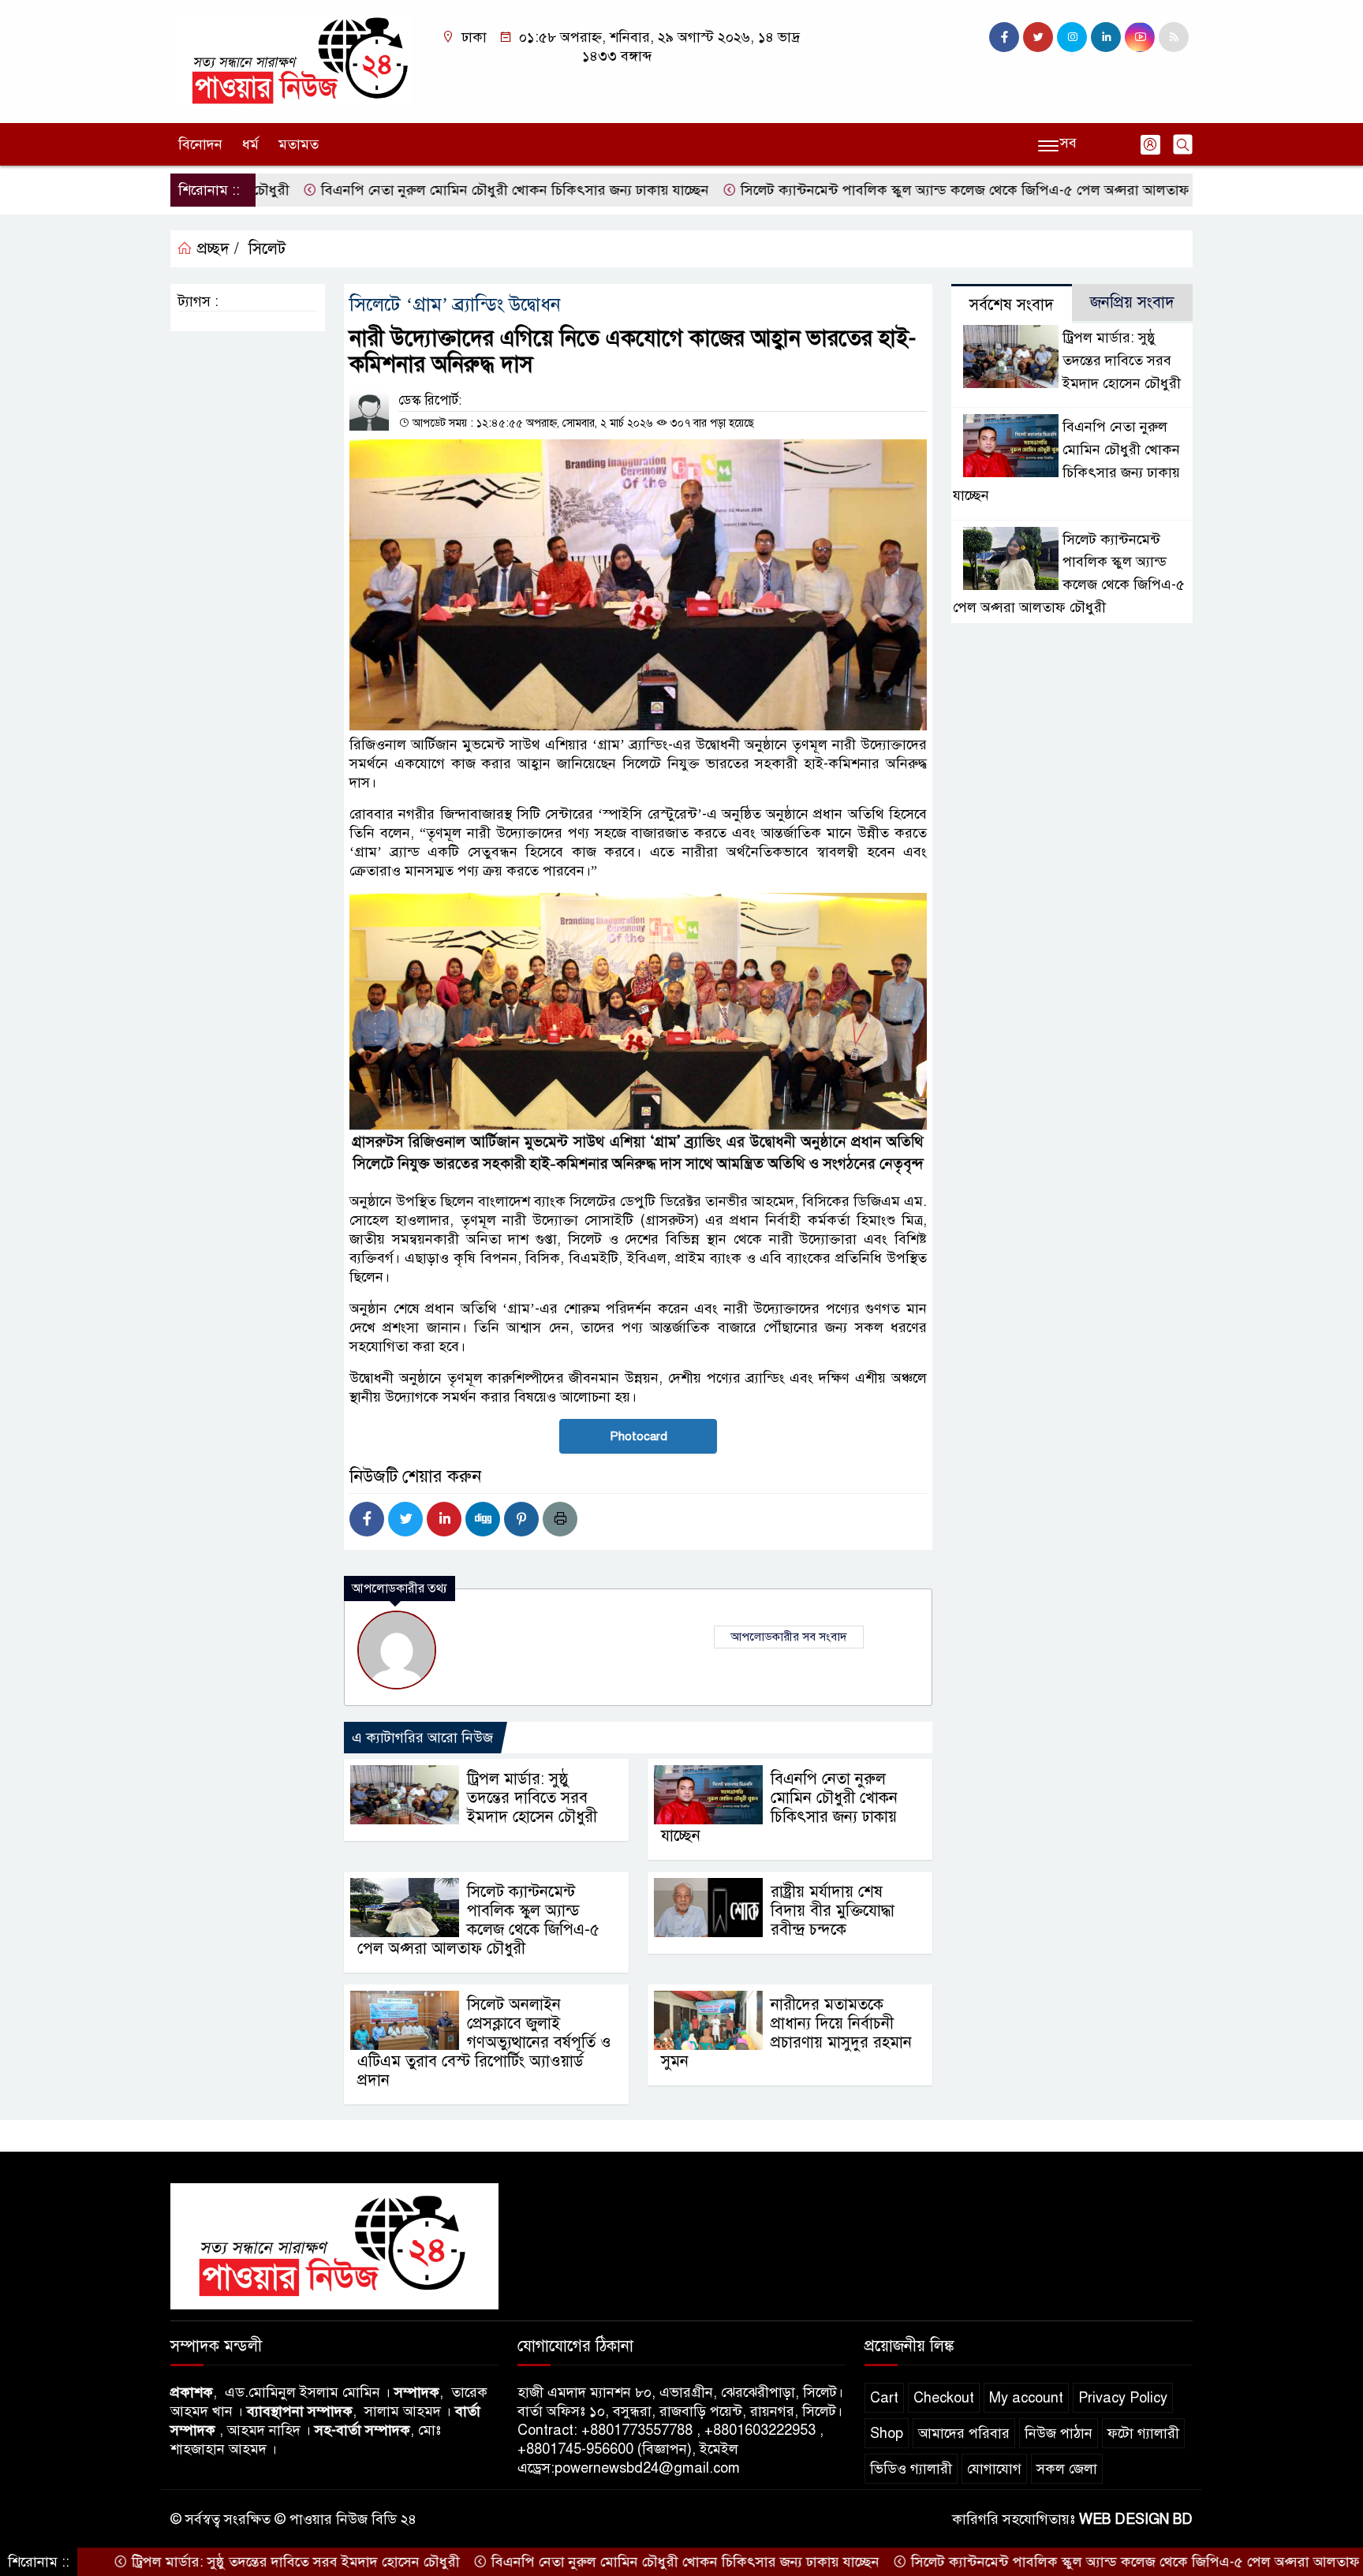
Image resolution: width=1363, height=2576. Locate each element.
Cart (884, 2398)
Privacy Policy (1123, 2398)
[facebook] (1004, 37)
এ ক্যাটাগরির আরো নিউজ (422, 1738)
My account (1026, 2398)
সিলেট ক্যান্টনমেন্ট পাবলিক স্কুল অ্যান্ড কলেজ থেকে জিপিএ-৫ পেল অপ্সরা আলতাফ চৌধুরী (893, 190)
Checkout (944, 2398)
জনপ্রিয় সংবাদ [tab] (1132, 302)
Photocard (639, 1436)
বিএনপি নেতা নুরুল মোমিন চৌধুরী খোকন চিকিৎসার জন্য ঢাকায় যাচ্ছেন (423, 190)
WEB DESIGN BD (1136, 2519)
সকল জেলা (1067, 2469)
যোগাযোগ (994, 2469)
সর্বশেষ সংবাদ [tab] (1012, 305)
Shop (887, 2433)
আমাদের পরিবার (964, 2433)
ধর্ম (250, 144)
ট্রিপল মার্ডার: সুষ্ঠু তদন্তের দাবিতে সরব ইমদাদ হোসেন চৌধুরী (532, 1798)
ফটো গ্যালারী (1143, 2433)
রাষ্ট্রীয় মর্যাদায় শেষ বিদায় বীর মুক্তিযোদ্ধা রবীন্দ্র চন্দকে (833, 1911)
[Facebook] (367, 1519)
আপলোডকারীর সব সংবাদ (789, 1637)
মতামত (299, 144)
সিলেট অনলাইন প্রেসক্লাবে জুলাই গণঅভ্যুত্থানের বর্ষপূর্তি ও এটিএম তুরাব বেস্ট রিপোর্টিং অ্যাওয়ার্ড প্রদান (484, 2042)
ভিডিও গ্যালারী (911, 2469)
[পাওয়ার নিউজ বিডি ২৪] (291, 61)
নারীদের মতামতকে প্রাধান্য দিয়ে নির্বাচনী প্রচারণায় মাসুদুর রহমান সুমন (786, 2033)
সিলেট (267, 249)
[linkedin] (1106, 37)
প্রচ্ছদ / (216, 249)
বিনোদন (200, 144)
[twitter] (1038, 37)
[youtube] (1140, 37)
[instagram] (1072, 37)
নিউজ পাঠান (1059, 2433)
